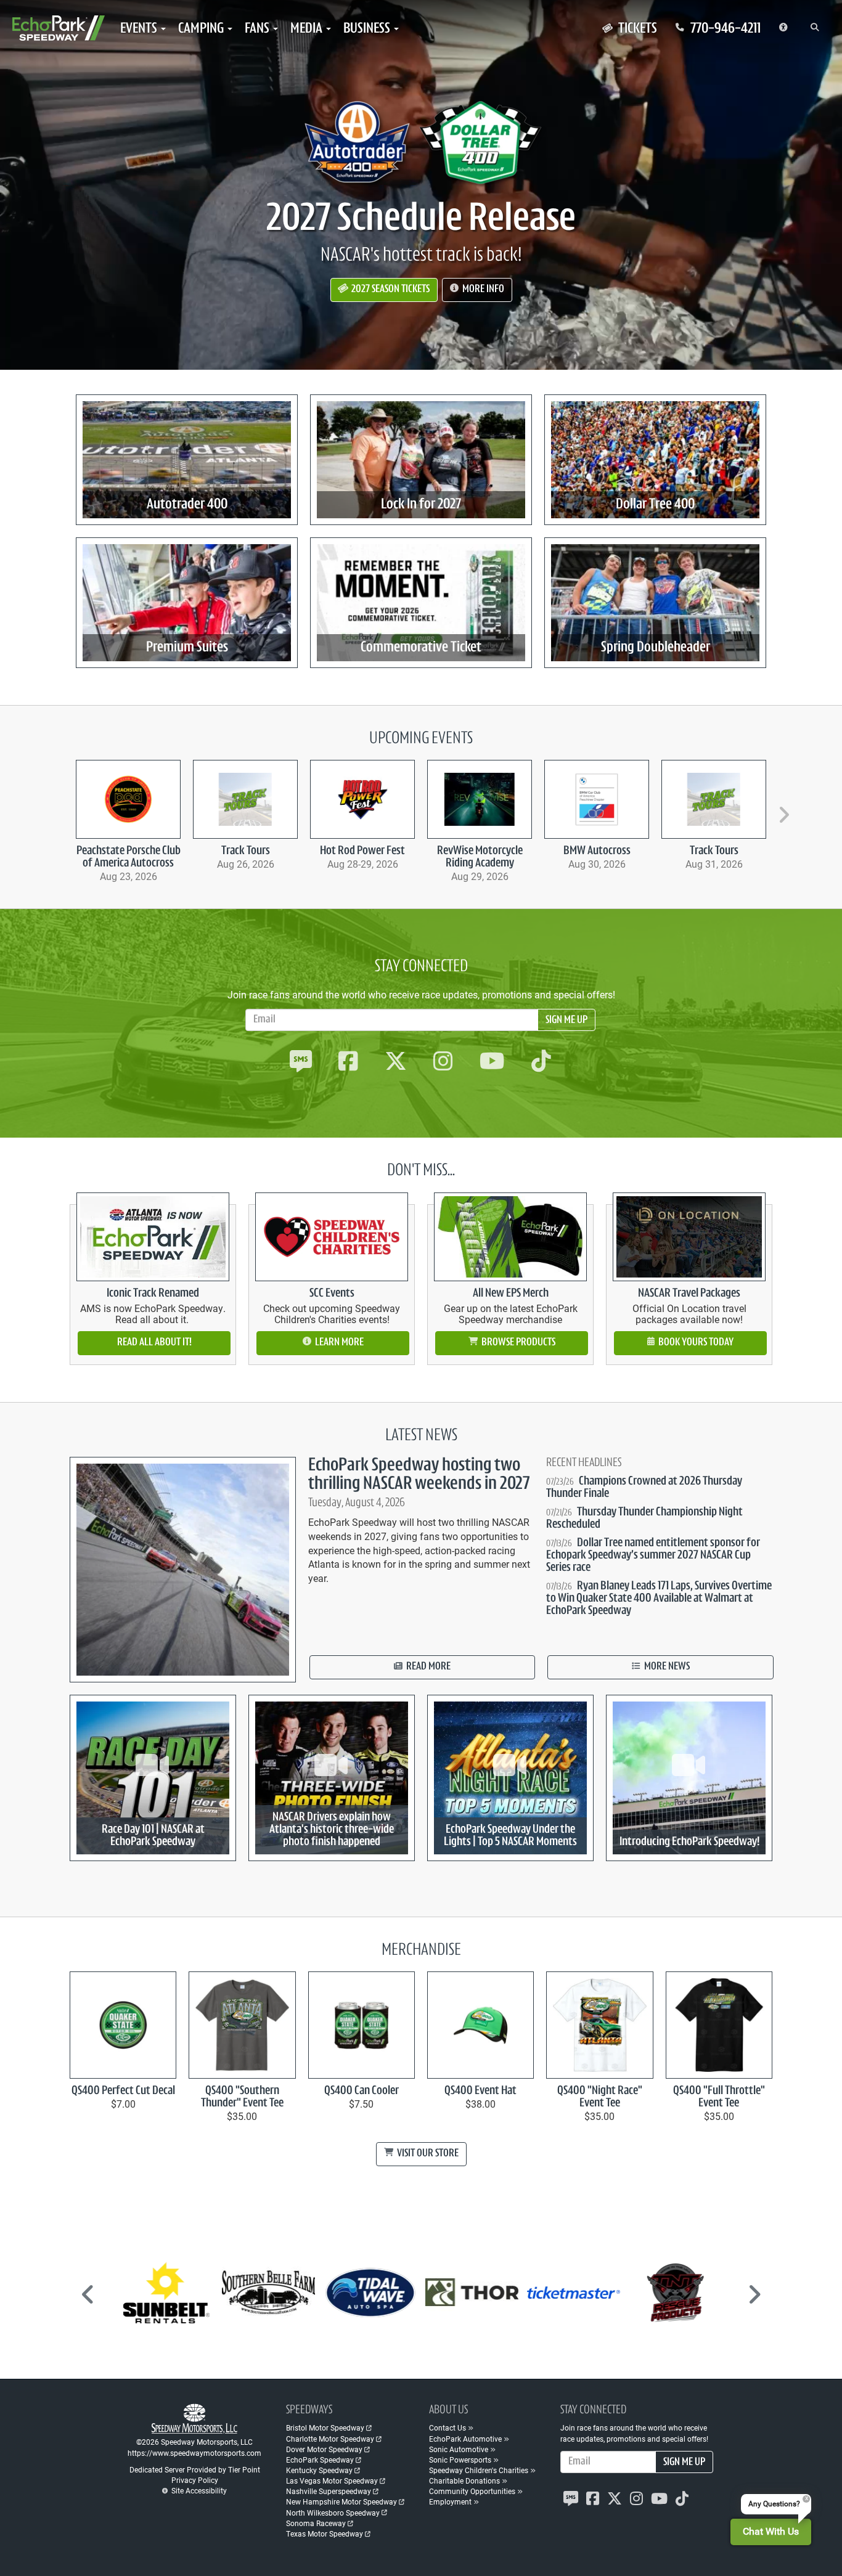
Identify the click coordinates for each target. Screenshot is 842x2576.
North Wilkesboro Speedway (333, 2513)
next (782, 809)
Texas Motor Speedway (325, 2533)
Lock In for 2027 (421, 505)
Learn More (338, 1343)
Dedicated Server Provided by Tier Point (195, 2469)
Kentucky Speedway (319, 2470)
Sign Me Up (566, 1021)
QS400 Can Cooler (362, 2091)
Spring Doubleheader (656, 648)
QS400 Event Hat (480, 2091)
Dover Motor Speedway (324, 2449)
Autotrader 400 (187, 505)
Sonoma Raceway (316, 2523)
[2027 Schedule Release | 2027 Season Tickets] (421, 142)
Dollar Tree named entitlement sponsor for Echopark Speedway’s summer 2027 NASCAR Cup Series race (653, 1555)
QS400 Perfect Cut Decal (123, 2091)
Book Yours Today (695, 1343)
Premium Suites (187, 648)
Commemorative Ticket (421, 648)
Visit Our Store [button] (427, 2154)
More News (666, 1667)
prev (61, 809)
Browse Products (517, 1343)
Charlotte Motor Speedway (330, 2439)
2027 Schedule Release (421, 220)
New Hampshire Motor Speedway (341, 2501)
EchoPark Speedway (320, 2460)
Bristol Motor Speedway (325, 2427)
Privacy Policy (195, 2480)
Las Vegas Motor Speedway (332, 2480)
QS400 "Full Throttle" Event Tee (719, 2097)
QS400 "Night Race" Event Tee (600, 2097)
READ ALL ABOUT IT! (154, 1343)
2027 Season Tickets (390, 290)
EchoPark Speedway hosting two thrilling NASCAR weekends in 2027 (419, 1475)
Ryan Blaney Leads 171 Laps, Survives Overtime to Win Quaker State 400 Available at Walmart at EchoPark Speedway (659, 1599)
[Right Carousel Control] (754, 2299)
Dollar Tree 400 (655, 505)
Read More (427, 1667)
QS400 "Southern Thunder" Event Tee (242, 2097)
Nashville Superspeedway (329, 2491)
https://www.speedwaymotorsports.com (194, 2453)
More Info (482, 290)
